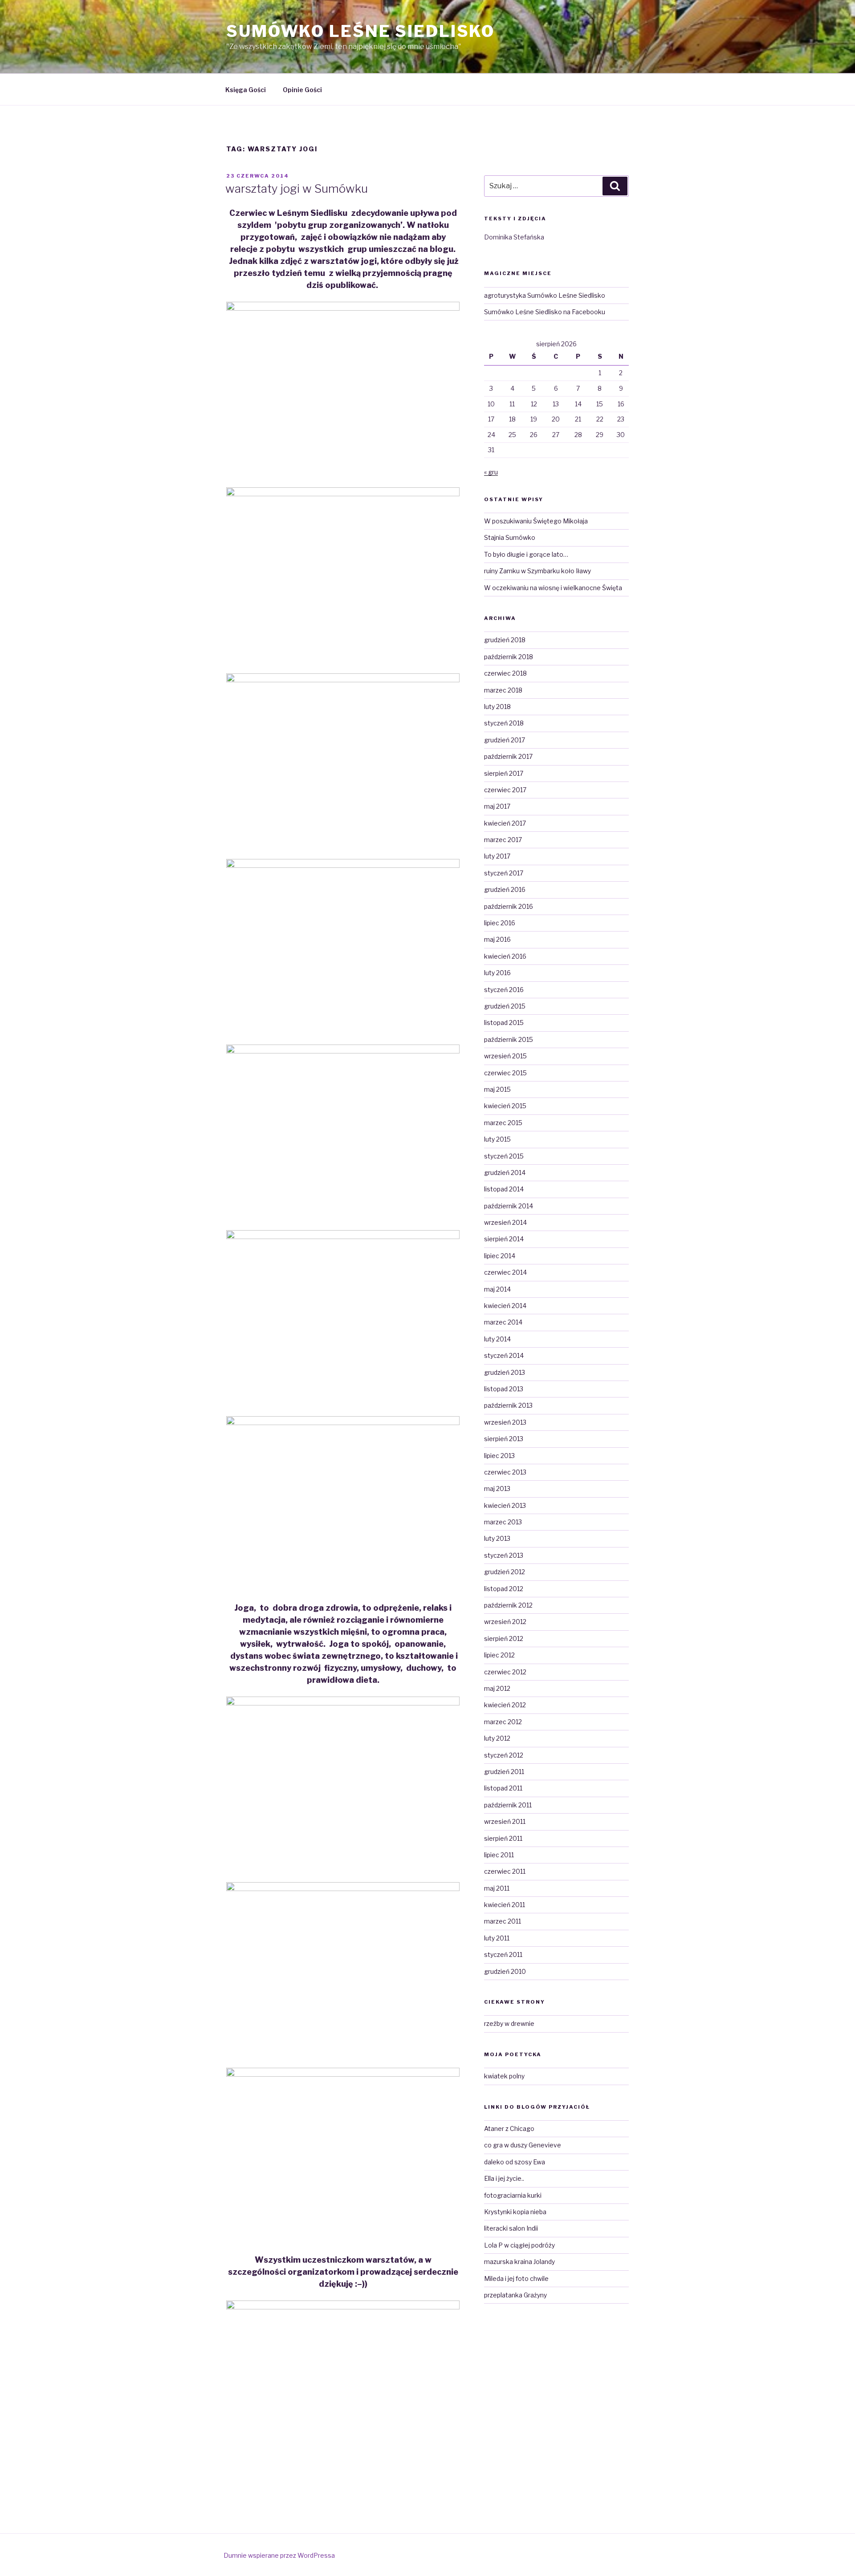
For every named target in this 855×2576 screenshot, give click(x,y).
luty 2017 (497, 856)
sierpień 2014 (504, 1239)
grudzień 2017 (505, 740)
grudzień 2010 (505, 1971)
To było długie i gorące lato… (526, 554)
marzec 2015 (503, 1123)
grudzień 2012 (505, 1572)
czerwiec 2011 (505, 1871)
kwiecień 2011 (505, 1905)
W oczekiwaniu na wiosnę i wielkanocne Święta (553, 588)
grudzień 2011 (504, 1772)
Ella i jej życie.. (504, 2178)
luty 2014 (497, 1339)
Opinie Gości (302, 90)
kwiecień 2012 (505, 1705)
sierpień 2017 (504, 773)
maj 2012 (497, 1688)
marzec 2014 (503, 1322)
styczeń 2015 (504, 1156)
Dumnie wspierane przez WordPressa (279, 2555)
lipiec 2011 (499, 1855)
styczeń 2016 (504, 990)
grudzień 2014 (505, 1173)
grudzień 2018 (505, 640)
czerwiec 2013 (505, 1472)
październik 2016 (509, 906)
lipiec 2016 (500, 923)
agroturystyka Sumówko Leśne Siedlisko (545, 295)
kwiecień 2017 (505, 823)
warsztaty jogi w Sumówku (297, 188)
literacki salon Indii (511, 2228)
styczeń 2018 (504, 723)
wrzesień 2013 (505, 1422)
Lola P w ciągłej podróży (519, 2245)
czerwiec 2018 (505, 673)
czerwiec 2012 (505, 1672)
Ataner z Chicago (509, 2128)
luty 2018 (497, 707)
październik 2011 (508, 1805)
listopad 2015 (504, 1023)
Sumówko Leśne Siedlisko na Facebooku (545, 312)
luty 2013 (497, 1538)
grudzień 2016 (505, 889)
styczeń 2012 (504, 1755)
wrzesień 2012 (505, 1622)
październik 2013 (508, 1405)
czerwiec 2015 (505, 1073)
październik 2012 (508, 1605)
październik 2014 (509, 1206)
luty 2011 (497, 1938)
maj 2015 (497, 1089)
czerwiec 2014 (505, 1272)
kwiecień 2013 (505, 1505)
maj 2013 (497, 1488)
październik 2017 (508, 756)
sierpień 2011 (503, 1838)
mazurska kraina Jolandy (519, 2262)
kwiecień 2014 (505, 1306)
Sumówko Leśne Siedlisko (360, 31)
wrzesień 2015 (505, 1056)
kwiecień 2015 (505, 1106)
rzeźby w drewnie (509, 2023)
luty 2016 (497, 973)
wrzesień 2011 (505, 1821)
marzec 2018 (503, 690)
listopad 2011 (503, 1788)
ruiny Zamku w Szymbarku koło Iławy (537, 571)
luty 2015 (497, 1139)
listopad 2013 (504, 1389)
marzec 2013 (503, 1522)
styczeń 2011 (503, 1954)
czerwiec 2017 (505, 790)
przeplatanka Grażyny (515, 2295)
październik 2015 (509, 1039)
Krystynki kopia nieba (515, 2212)
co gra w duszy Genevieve (523, 2145)
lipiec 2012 (499, 1655)
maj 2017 (497, 806)
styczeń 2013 (504, 1555)
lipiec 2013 (499, 1456)
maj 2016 (497, 939)
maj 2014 (497, 1289)
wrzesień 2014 (505, 1222)
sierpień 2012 (504, 1638)
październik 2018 (509, 657)
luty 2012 (497, 1738)
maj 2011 (497, 1888)
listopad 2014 (504, 1189)
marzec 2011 (503, 1921)
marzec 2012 (503, 1722)
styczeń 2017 (504, 873)
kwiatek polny (504, 2076)
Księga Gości (246, 90)
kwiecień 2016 (505, 956)
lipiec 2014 (500, 1256)
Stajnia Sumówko (510, 537)
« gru (491, 472)
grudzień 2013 (505, 1372)
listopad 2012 (504, 1589)
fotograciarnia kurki (513, 2195)
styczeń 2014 (504, 1355)
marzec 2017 (503, 840)
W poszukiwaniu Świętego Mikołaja (536, 521)
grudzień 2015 (505, 1006)
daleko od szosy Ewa (515, 2162)
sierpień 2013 (504, 1439)
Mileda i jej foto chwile (516, 2278)
